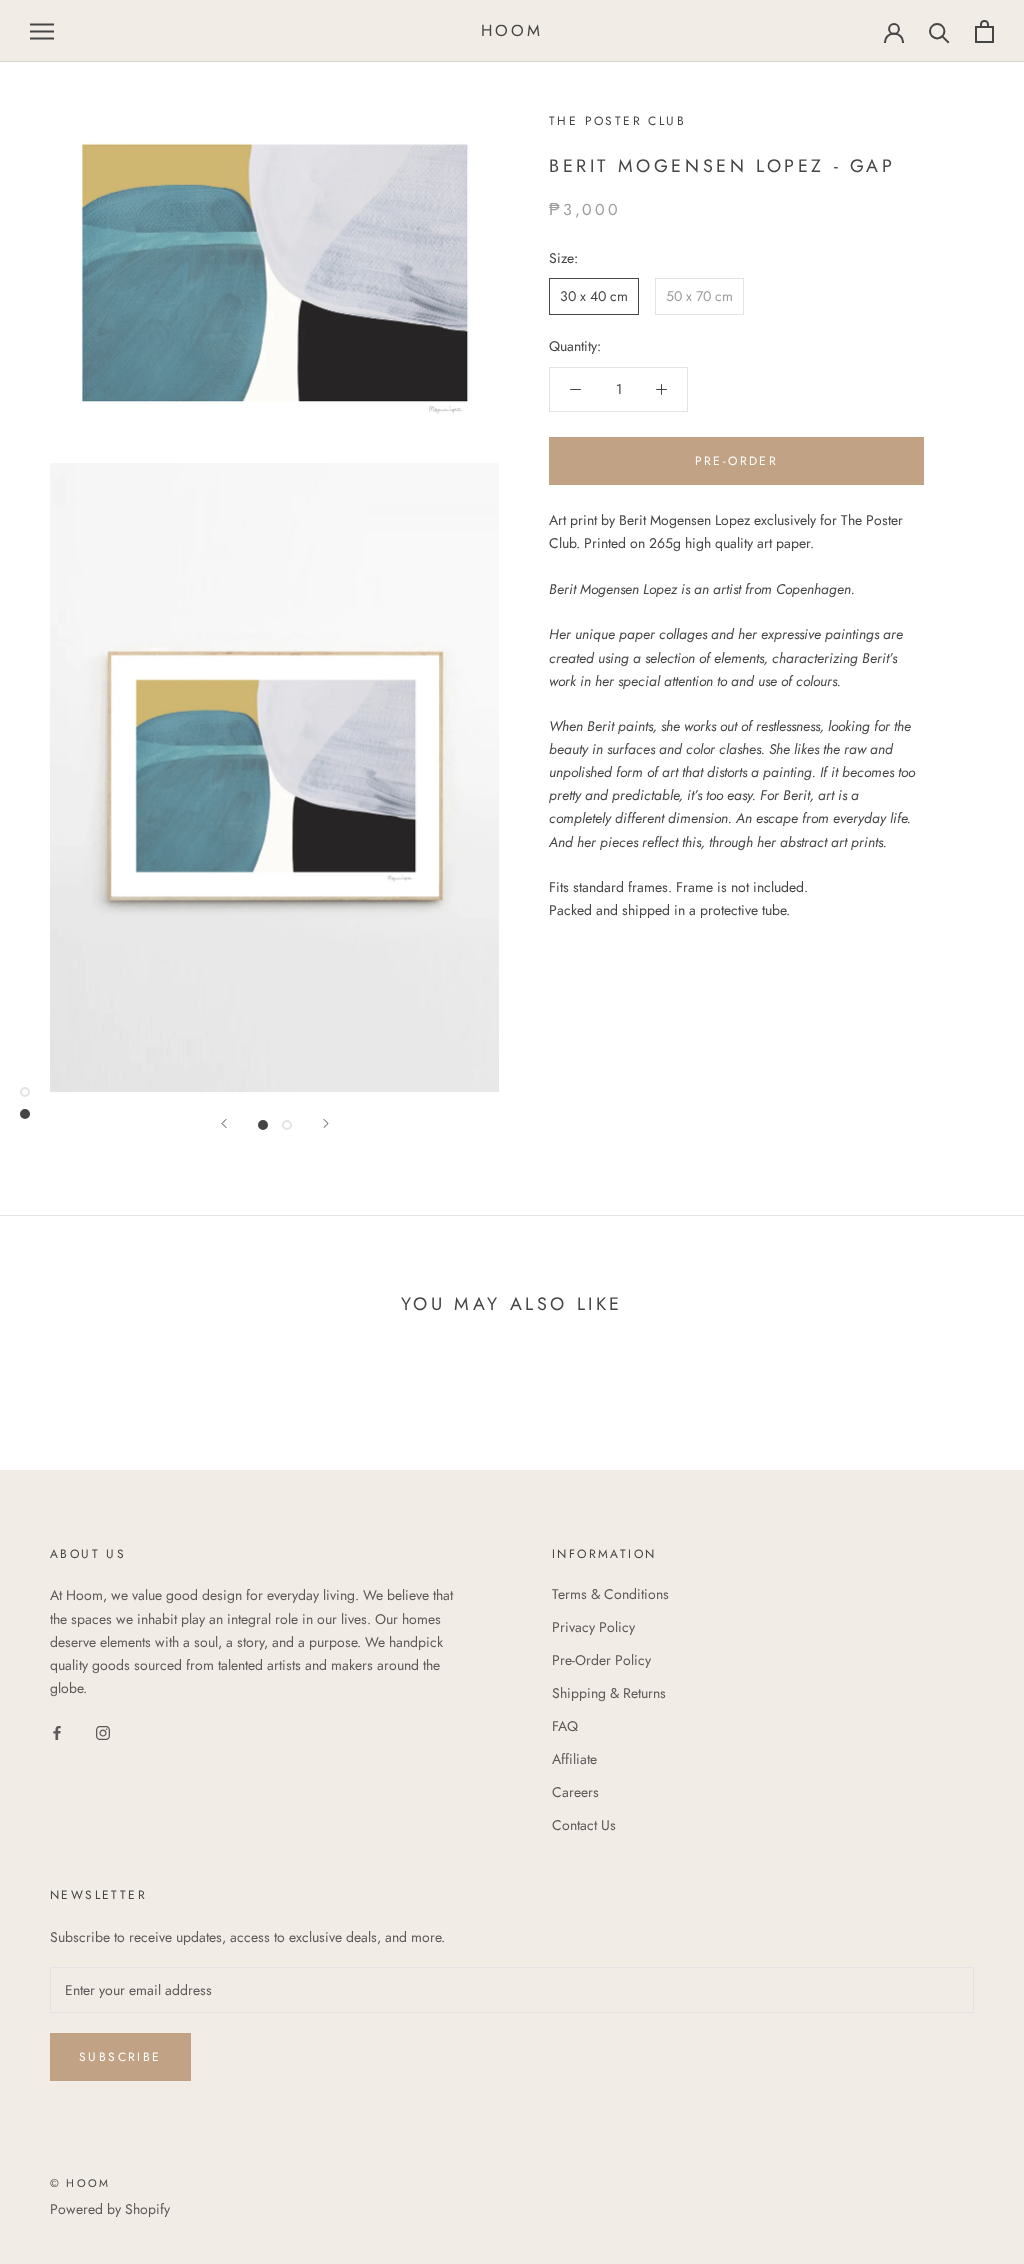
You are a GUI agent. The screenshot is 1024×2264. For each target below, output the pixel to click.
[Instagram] (103, 1731)
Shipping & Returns (609, 1693)
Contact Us (584, 1825)
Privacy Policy (593, 1627)
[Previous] (224, 1123)
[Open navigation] (42, 31)
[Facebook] (57, 1731)
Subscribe (120, 2057)
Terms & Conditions (610, 1594)
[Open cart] (984, 31)
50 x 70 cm (699, 296)
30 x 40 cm (594, 296)
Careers (575, 1792)
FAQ (565, 1726)
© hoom (80, 2183)
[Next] (326, 1123)
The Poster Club (617, 121)
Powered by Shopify (110, 2209)
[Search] (939, 31)
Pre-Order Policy (601, 1660)
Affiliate (574, 1759)
